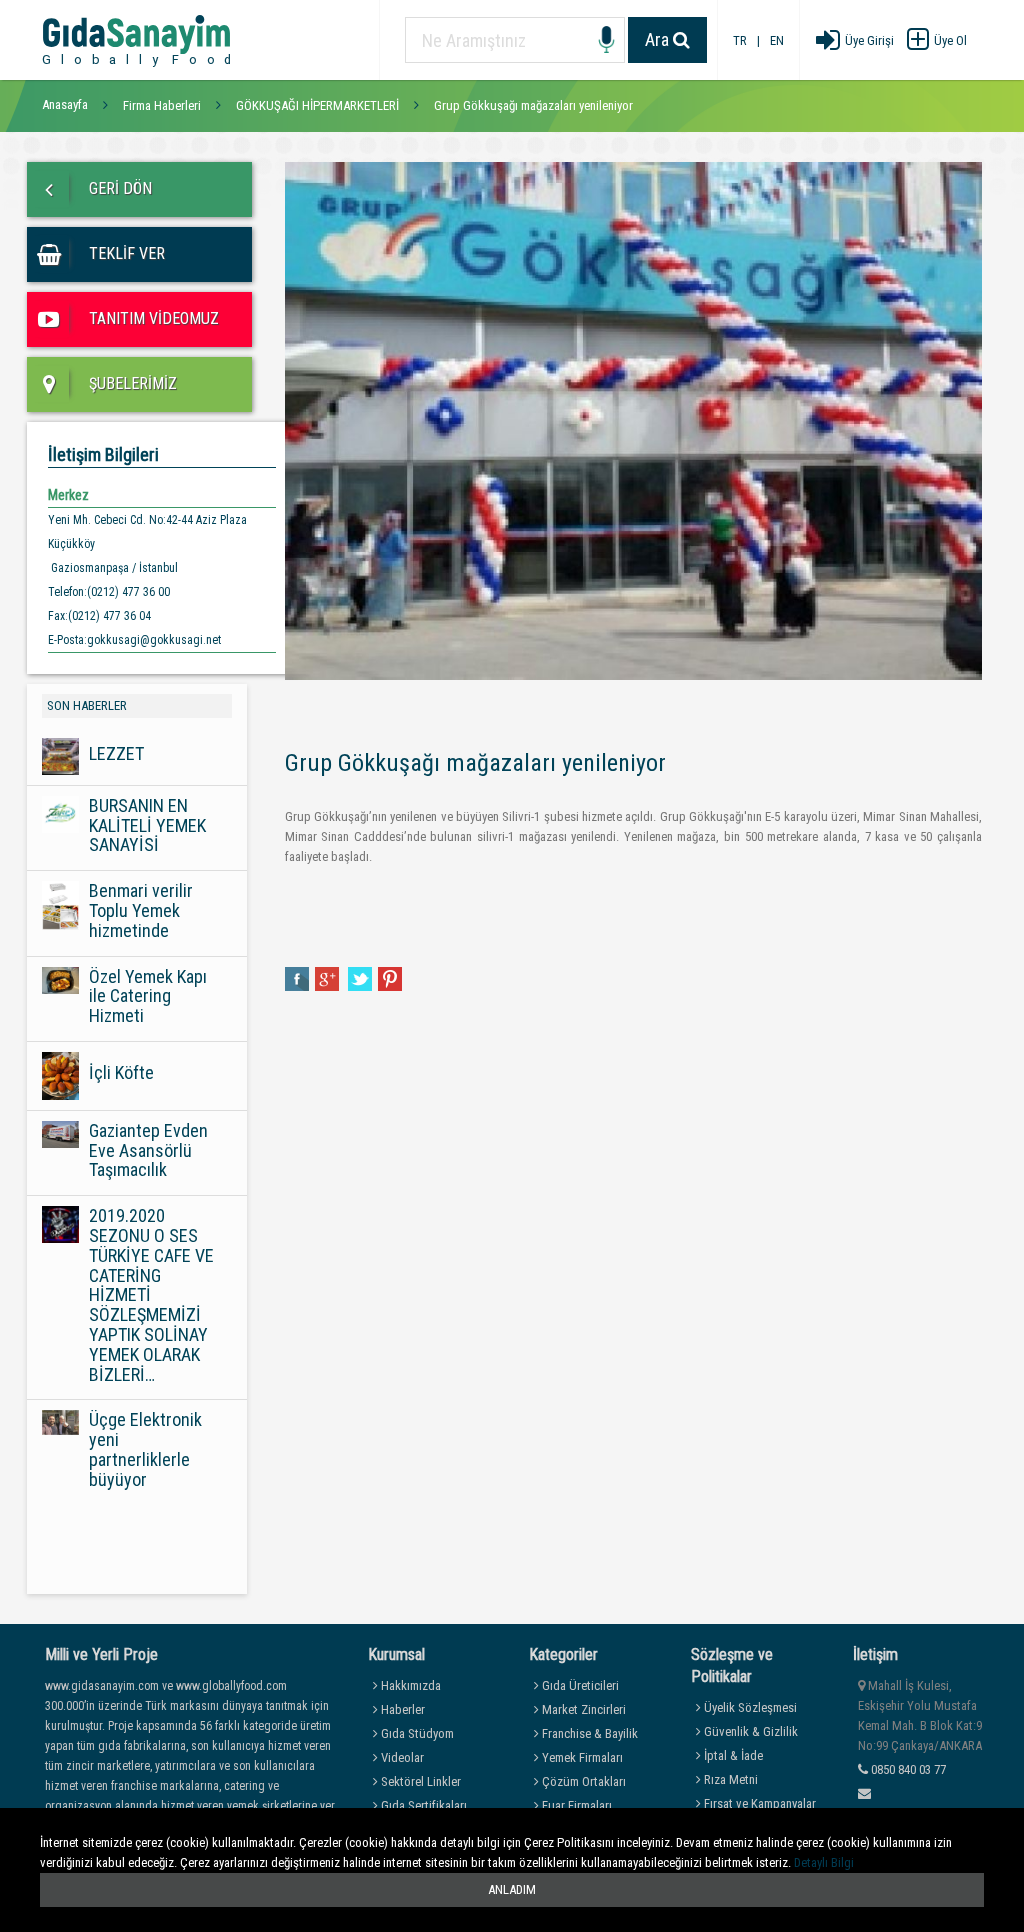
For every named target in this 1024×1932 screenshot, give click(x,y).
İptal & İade (732, 1755)
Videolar (401, 1757)
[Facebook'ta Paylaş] (297, 977)
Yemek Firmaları (581, 1757)
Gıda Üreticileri (579, 1685)
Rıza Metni (729, 1779)
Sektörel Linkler (419, 1781)
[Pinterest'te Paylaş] (390, 977)
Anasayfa (65, 104)
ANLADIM (512, 1889)
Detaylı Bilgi (824, 1862)
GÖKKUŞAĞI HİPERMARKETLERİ (317, 105)
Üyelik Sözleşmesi (749, 1707)
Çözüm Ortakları (582, 1781)
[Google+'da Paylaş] (328, 977)
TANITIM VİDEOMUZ (152, 318)
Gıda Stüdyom (416, 1733)
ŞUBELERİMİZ (131, 383)
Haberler (401, 1709)
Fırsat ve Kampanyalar (758, 1803)
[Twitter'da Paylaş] (360, 977)
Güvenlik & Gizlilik (749, 1731)
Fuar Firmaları (575, 1805)
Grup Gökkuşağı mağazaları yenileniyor (533, 105)
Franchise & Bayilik (588, 1733)
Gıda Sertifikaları (422, 1805)
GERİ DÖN (118, 188)
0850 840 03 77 (907, 1769)
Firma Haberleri (162, 105)
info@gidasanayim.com (918, 1813)
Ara (659, 39)
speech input (606, 40)
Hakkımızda (409, 1685)
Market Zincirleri (582, 1709)
